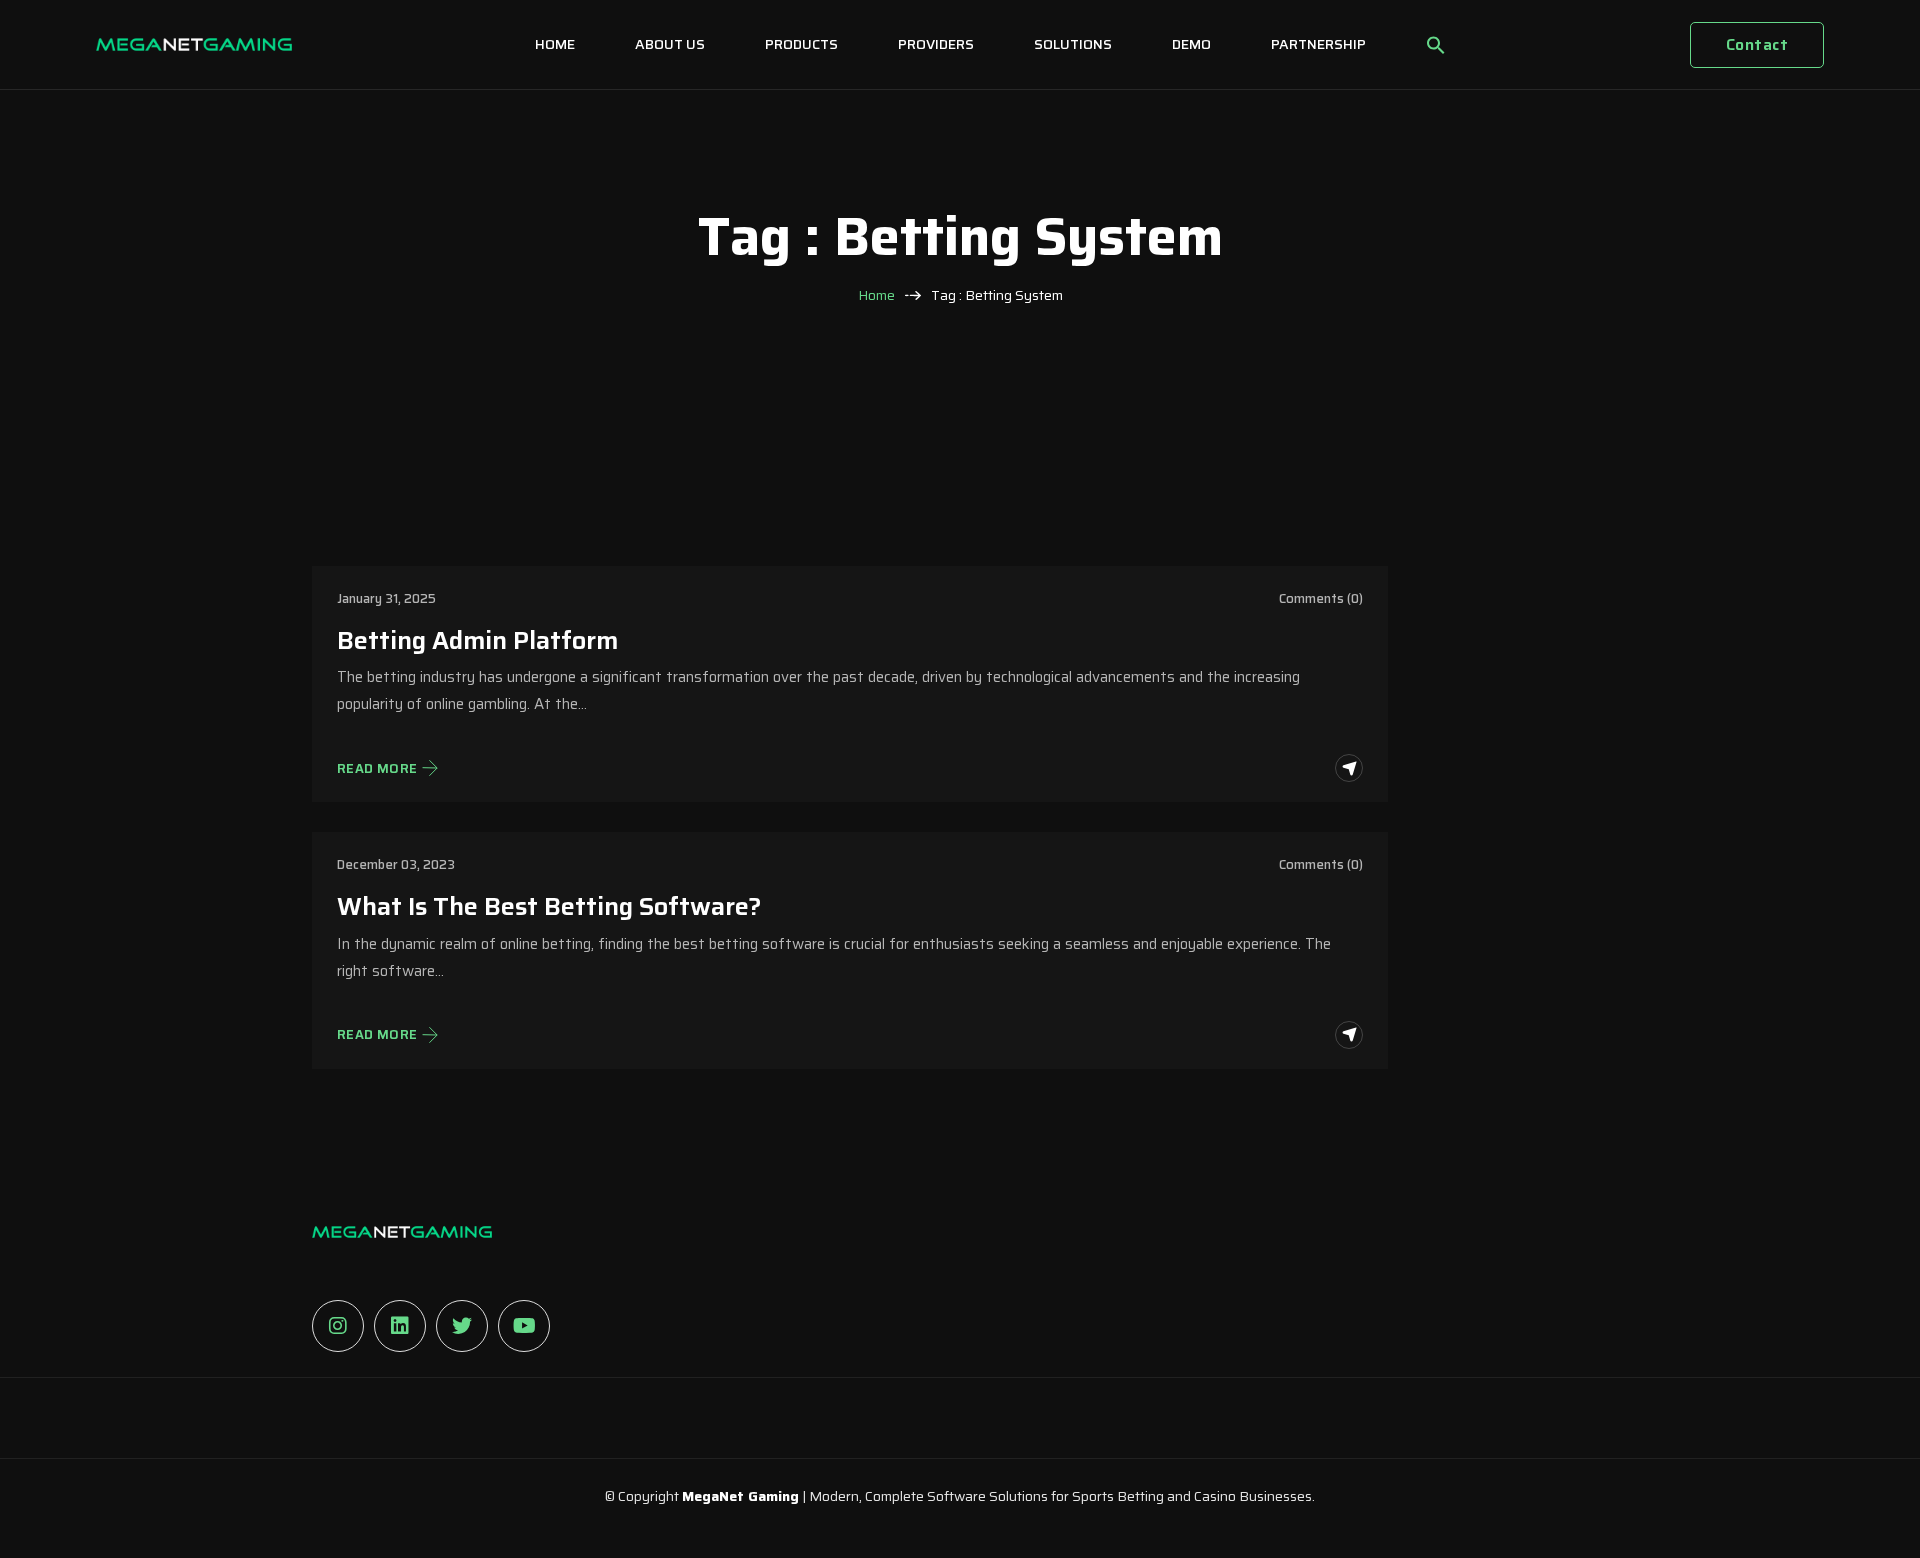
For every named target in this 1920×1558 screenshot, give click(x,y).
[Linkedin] (400, 1326)
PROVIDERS (936, 44)
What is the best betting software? (549, 907)
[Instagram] (338, 1326)
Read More (377, 769)
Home (876, 295)
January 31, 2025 (386, 598)
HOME (555, 44)
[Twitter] (462, 1326)
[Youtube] (524, 1326)
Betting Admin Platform (477, 641)
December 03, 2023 (396, 864)
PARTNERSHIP (1318, 44)
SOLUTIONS (1073, 44)
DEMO (1191, 44)
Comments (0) (1321, 598)
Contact (1757, 44)
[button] (1436, 45)
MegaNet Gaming (740, 1496)
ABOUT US (670, 44)
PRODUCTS (801, 44)
